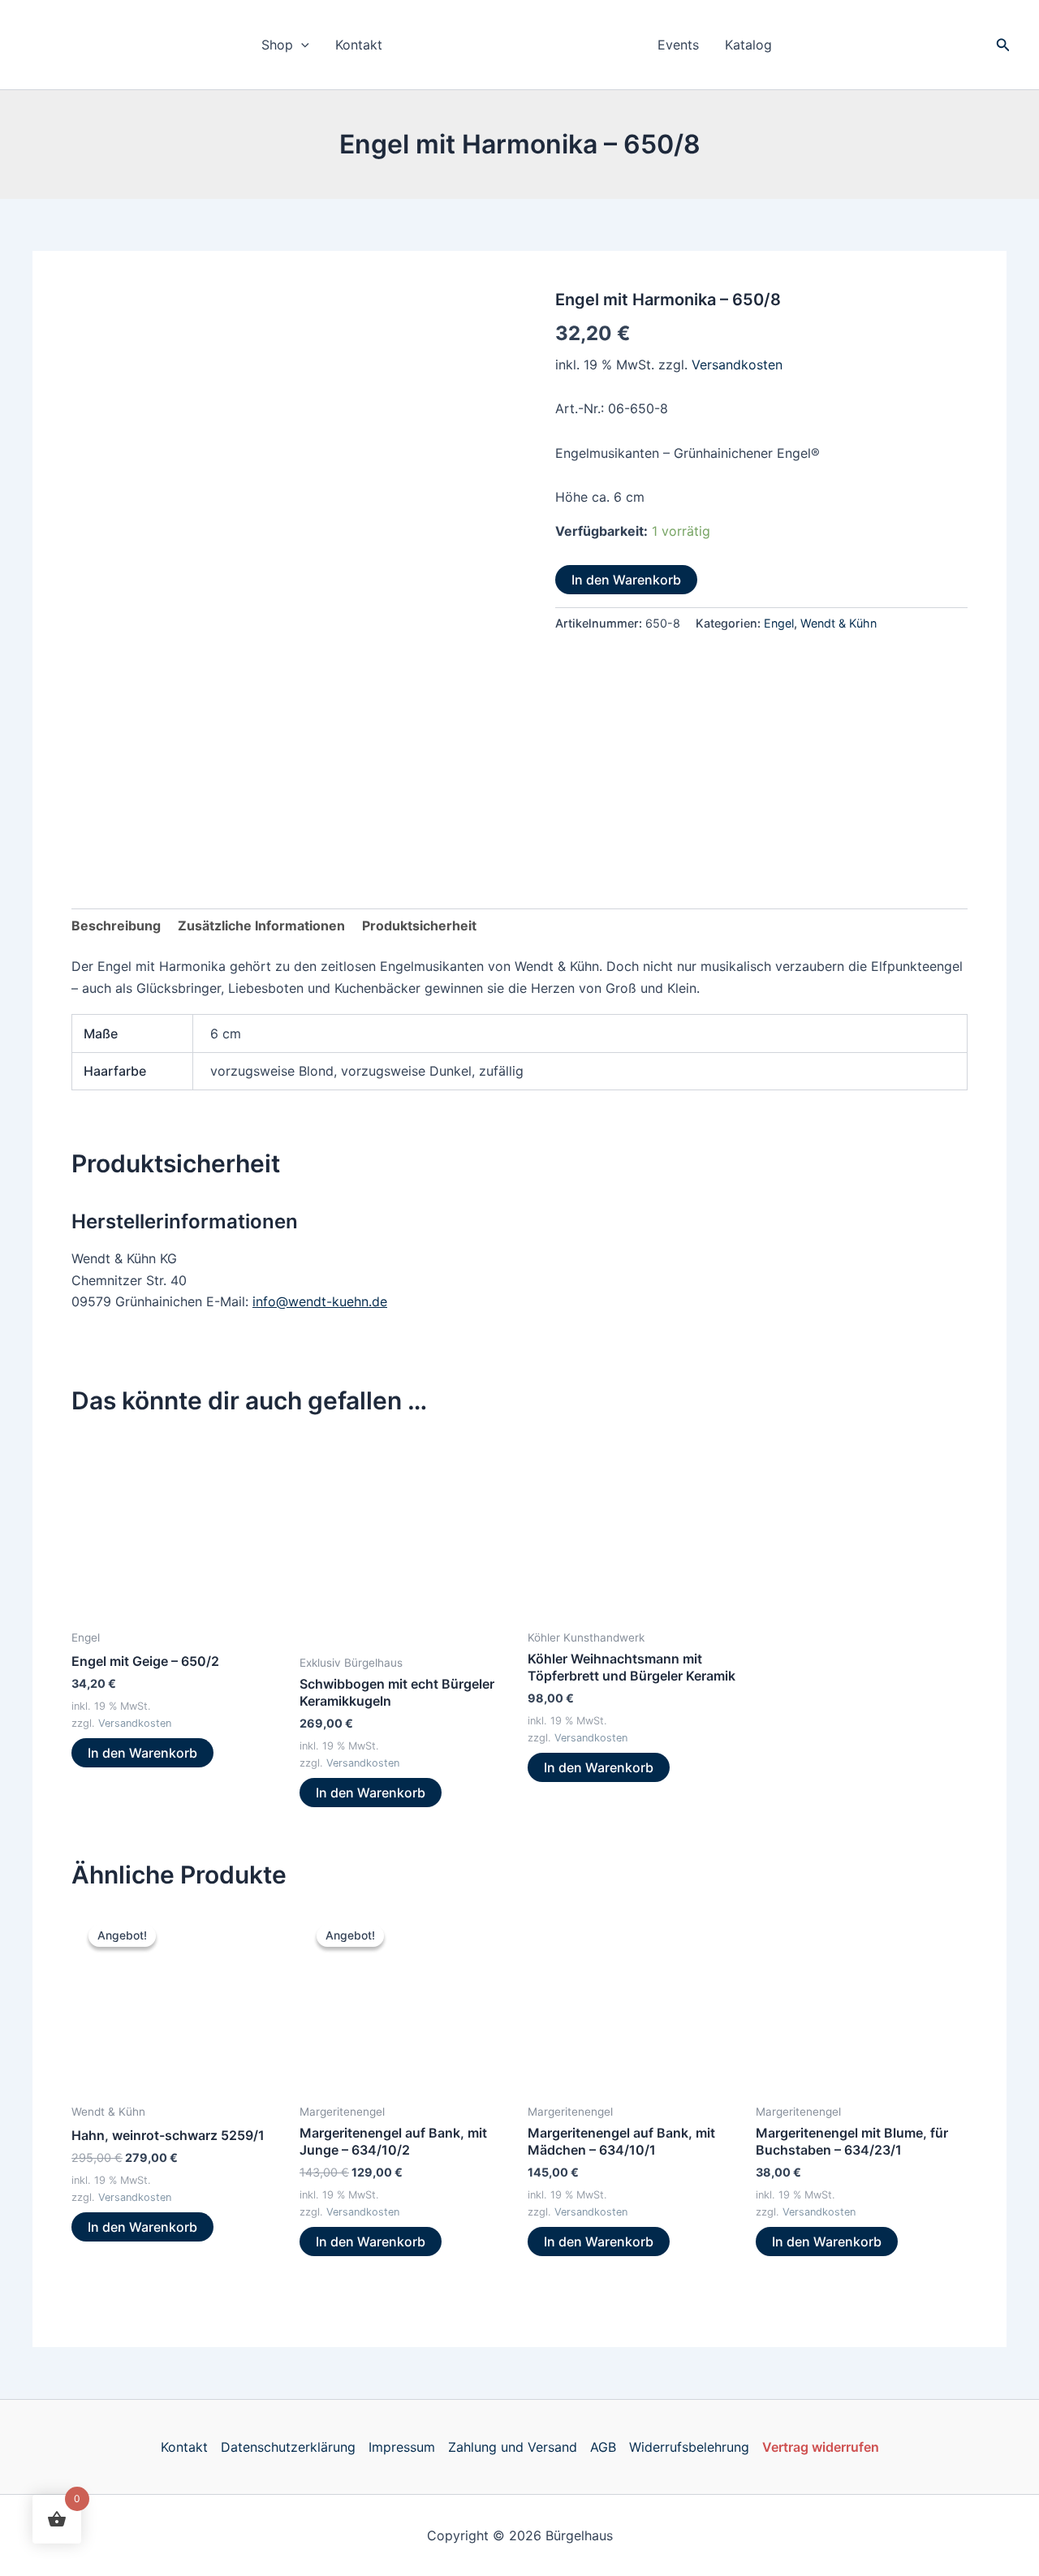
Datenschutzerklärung (288, 2447)
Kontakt (359, 45)
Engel (779, 623)
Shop (277, 45)
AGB (603, 2447)
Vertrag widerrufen (821, 2447)
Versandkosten (737, 365)
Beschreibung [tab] (116, 926)
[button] (301, 45)
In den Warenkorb (626, 580)
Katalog (748, 45)
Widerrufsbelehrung (689, 2447)
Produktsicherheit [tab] (419, 926)
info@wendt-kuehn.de (320, 1301)
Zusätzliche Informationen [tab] (261, 926)
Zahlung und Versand (513, 2447)
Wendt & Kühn (839, 623)
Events (678, 45)
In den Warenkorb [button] (142, 1753)
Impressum (402, 2447)
